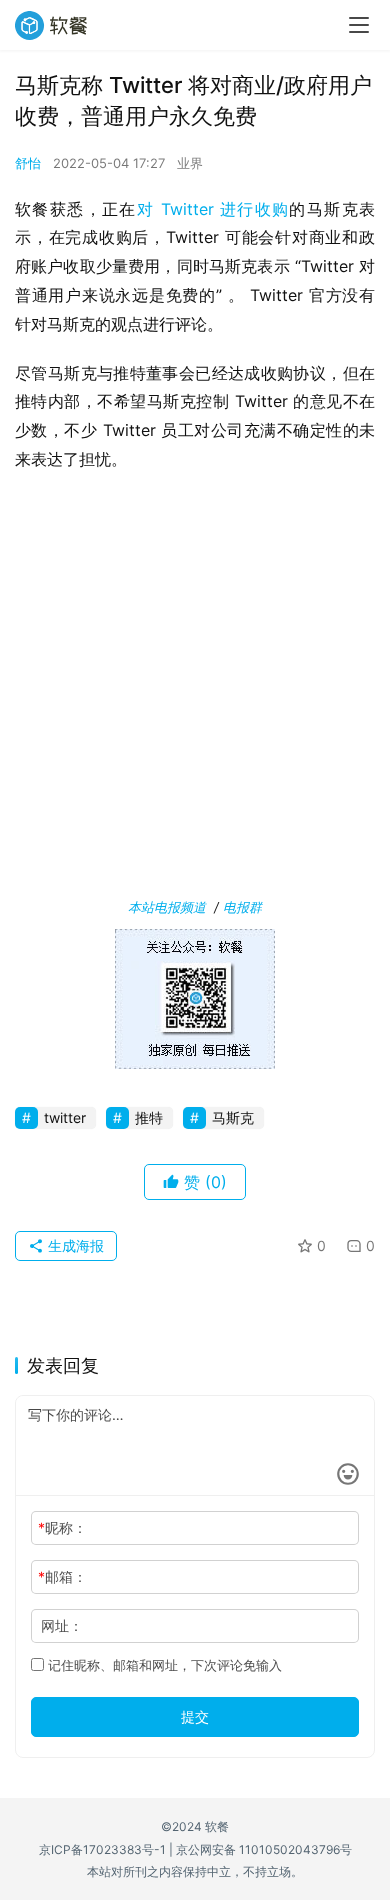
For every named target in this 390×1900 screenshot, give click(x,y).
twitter (65, 1117)
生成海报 (74, 1245)
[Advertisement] (195, 689)
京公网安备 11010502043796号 (264, 1849)
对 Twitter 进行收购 (213, 209)
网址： (62, 1625)
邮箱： (62, 1576)
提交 (195, 1716)
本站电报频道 (167, 907)
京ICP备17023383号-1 (102, 1849)
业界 (190, 163)
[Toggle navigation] (359, 25)
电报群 (242, 907)
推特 (149, 1117)
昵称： (62, 1527)
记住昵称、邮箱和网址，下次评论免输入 (163, 1665)
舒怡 (28, 163)
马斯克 (233, 1117)
